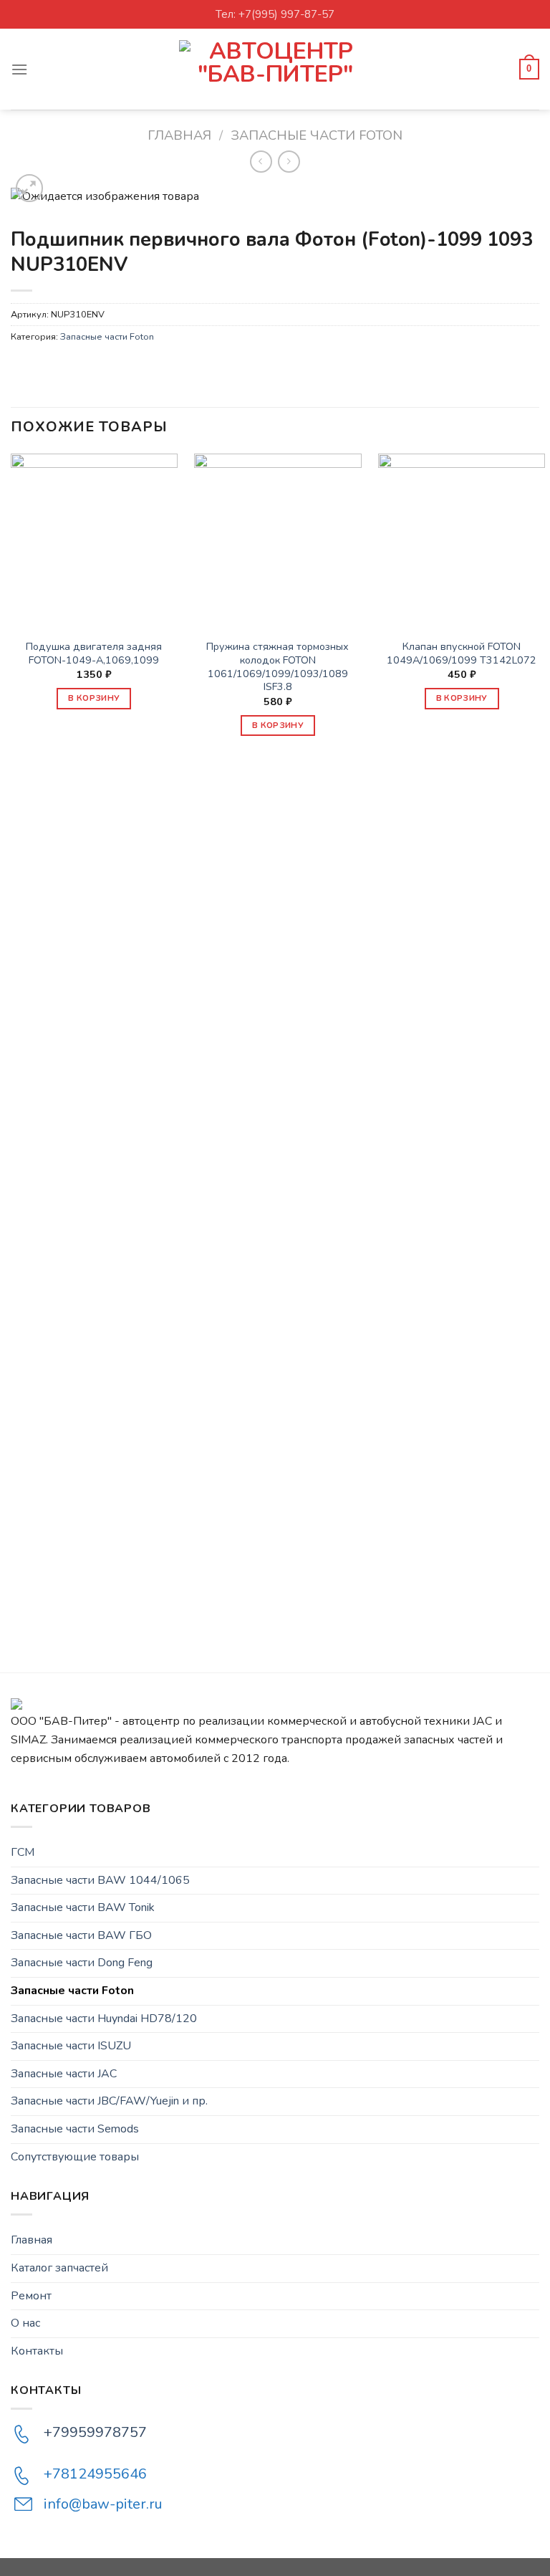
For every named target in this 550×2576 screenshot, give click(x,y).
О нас (25, 2323)
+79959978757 (95, 2432)
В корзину (94, 698)
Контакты (37, 2351)
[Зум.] (30, 188)
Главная (179, 135)
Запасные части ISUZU (71, 2046)
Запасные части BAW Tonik (83, 1907)
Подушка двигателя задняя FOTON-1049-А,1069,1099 (94, 653)
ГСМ (23, 1852)
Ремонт (31, 2296)
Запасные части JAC (64, 2074)
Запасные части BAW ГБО (81, 1935)
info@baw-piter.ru (103, 2504)
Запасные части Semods (75, 2129)
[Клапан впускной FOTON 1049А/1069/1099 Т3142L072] (462, 537)
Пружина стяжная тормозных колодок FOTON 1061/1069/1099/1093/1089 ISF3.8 (278, 667)
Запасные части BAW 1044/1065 (100, 1880)
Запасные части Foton (317, 135)
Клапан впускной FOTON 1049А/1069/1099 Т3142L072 (462, 653)
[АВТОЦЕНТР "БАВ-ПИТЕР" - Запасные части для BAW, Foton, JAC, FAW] (275, 69)
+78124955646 (95, 2474)
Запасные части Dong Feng (82, 1963)
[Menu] (19, 69)
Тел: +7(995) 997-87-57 (275, 14)
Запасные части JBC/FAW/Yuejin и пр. (109, 2101)
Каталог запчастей (59, 2268)
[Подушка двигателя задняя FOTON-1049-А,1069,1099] (94, 537)
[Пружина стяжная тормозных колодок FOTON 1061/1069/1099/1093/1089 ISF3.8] (278, 537)
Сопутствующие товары (75, 2157)
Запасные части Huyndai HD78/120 (104, 2019)
